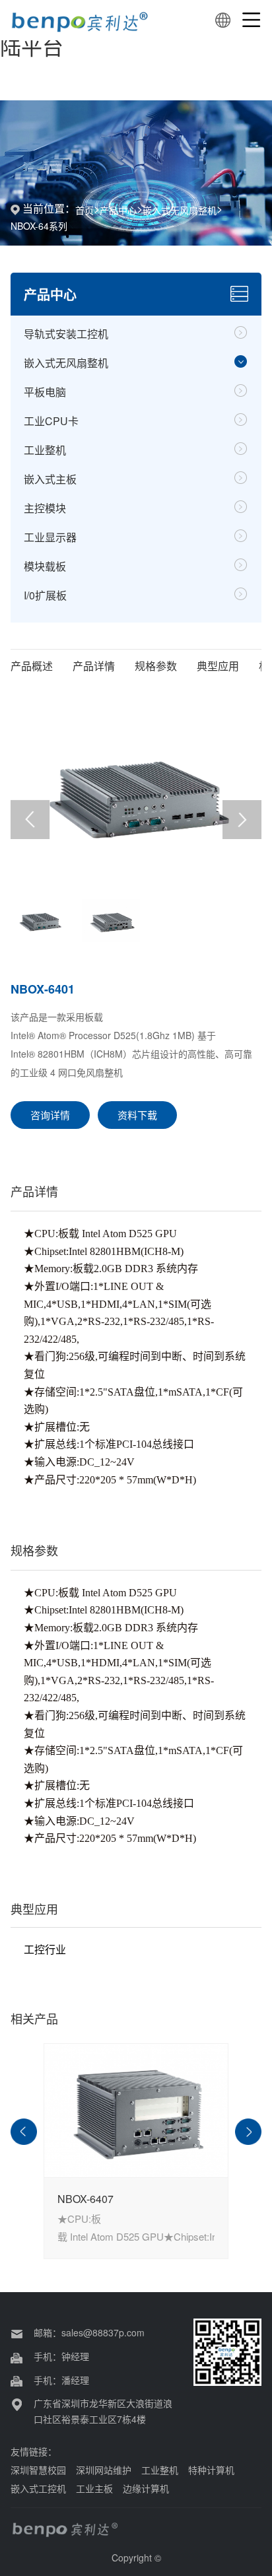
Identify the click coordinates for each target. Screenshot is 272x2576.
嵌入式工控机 (38, 2488)
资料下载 (137, 1115)
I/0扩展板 (45, 595)
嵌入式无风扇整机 (180, 210)
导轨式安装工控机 (66, 334)
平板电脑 (45, 392)
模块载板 (45, 566)
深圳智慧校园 (38, 2470)
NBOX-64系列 (39, 226)
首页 (85, 210)
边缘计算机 (146, 2488)
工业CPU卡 (51, 421)
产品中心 (118, 210)
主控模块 (45, 508)
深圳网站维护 (104, 2470)
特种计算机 (211, 2470)
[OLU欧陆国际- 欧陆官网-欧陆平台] (81, 20)
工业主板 (94, 2488)
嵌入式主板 (50, 479)
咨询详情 (50, 1115)
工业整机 (45, 450)
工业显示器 (50, 537)
